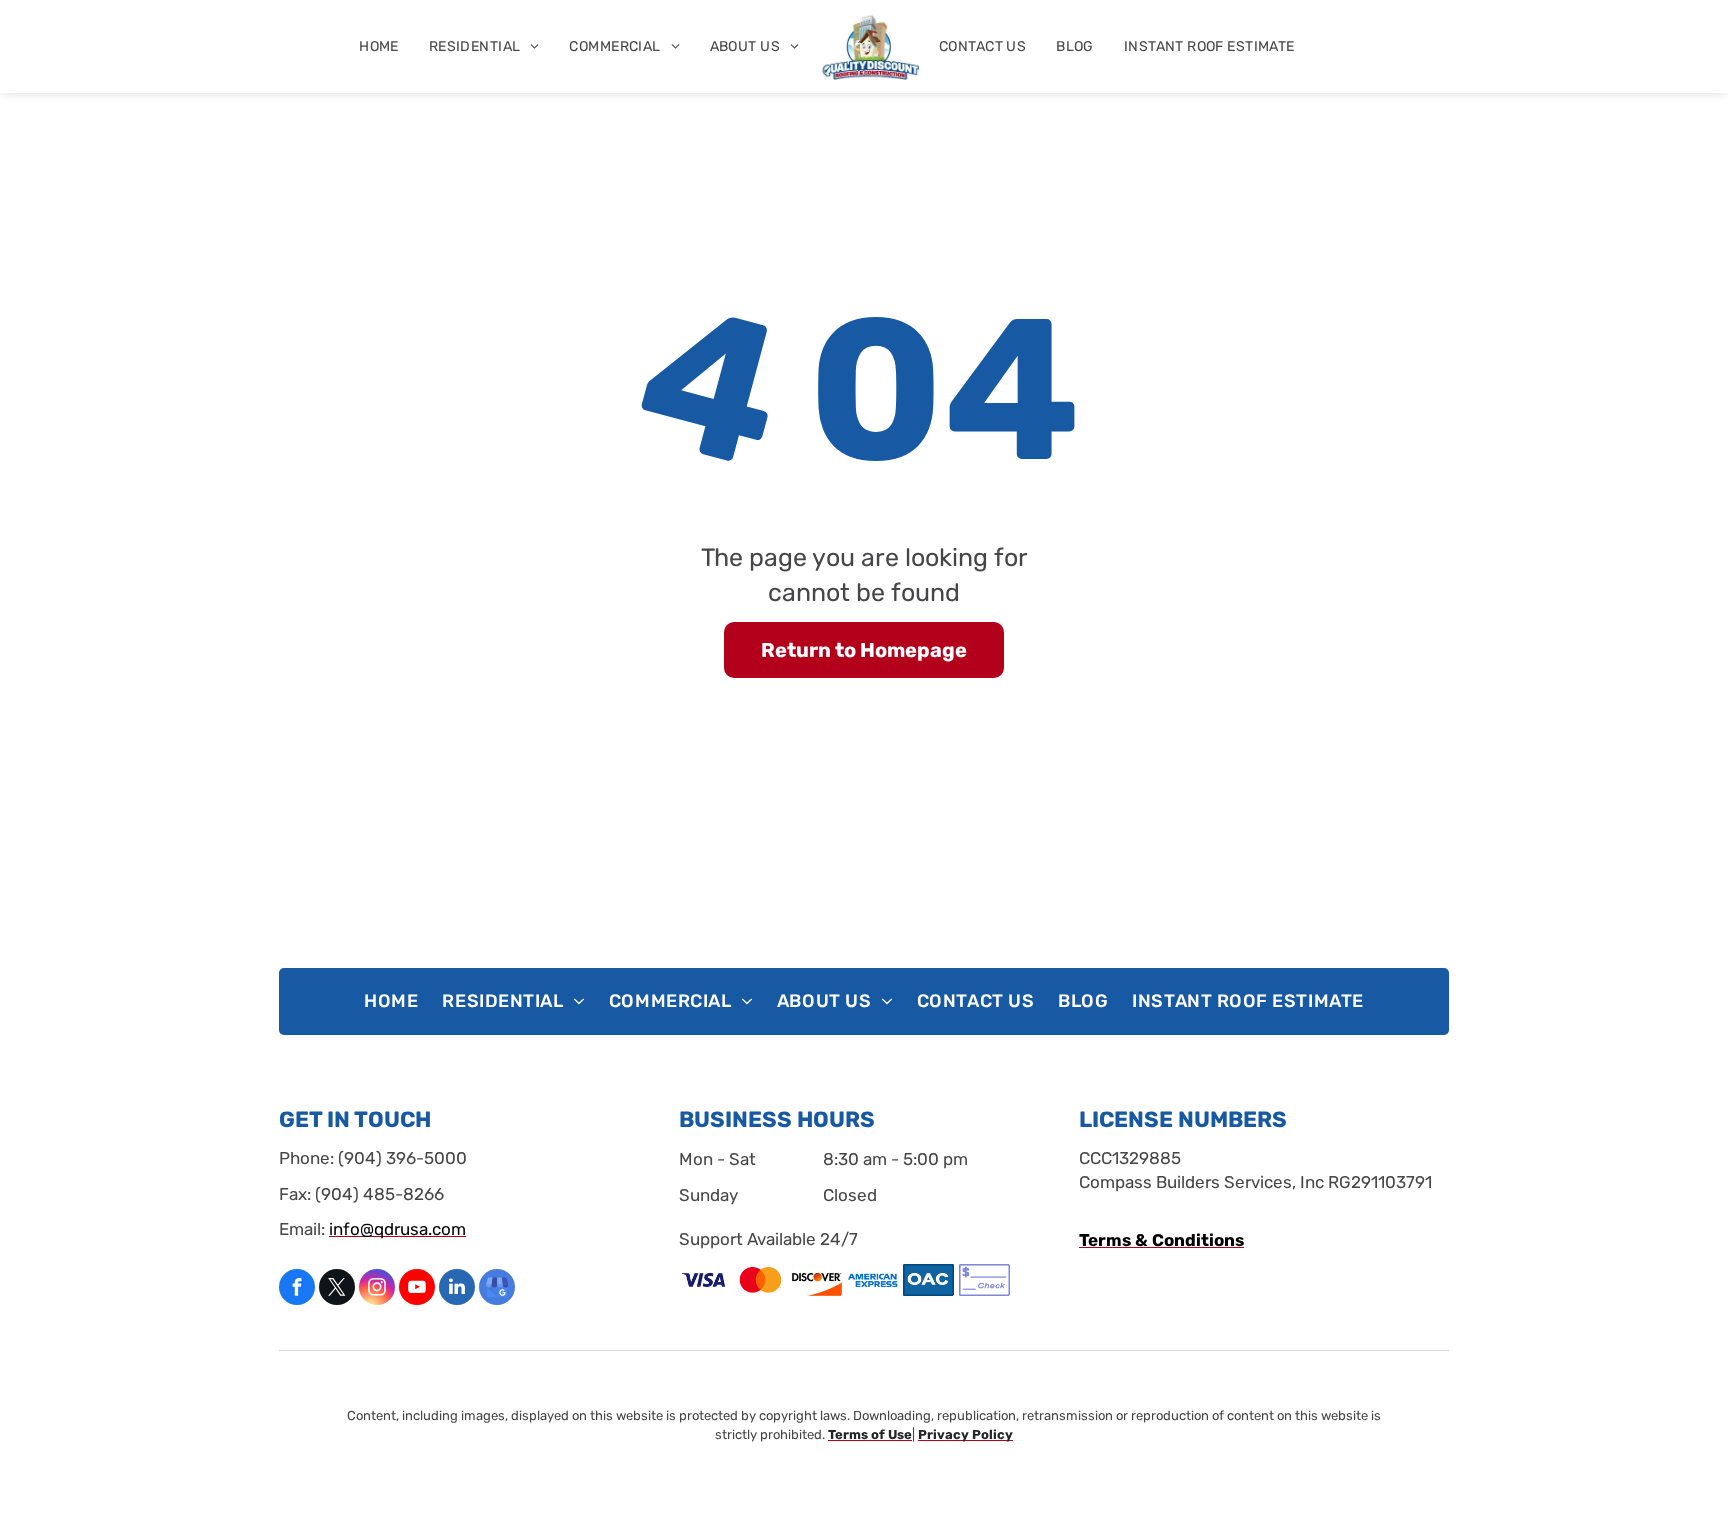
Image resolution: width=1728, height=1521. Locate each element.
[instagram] (377, 1289)
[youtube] (417, 1289)
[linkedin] (457, 1289)
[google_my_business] (497, 1289)
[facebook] (297, 1289)
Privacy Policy (965, 1434)
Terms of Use (870, 1434)
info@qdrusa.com (397, 1229)
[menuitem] (379, 46)
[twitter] (337, 1289)
